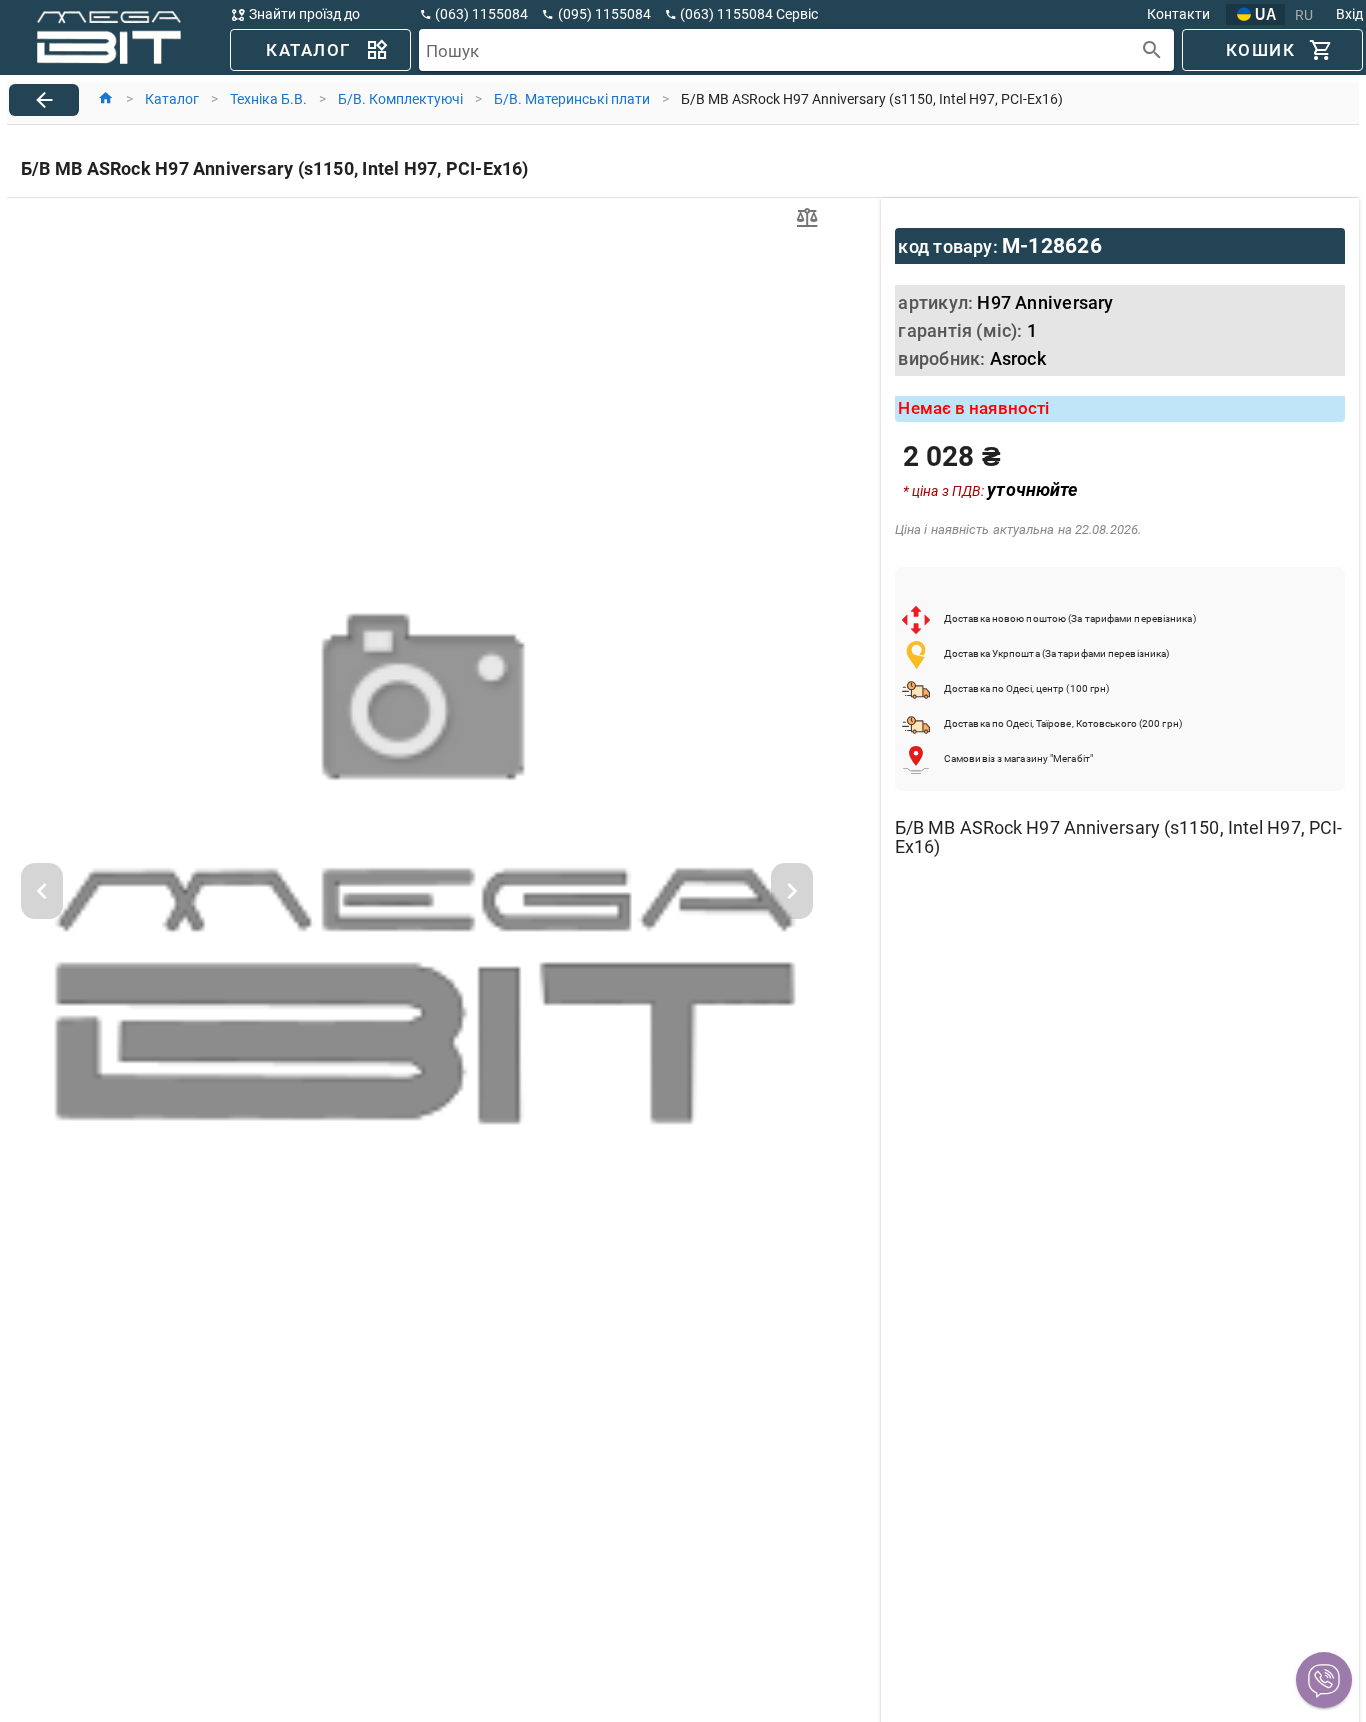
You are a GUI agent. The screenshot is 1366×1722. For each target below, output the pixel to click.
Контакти (1178, 14)
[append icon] (1152, 50)
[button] (1324, 1680)
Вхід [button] (1349, 14)
